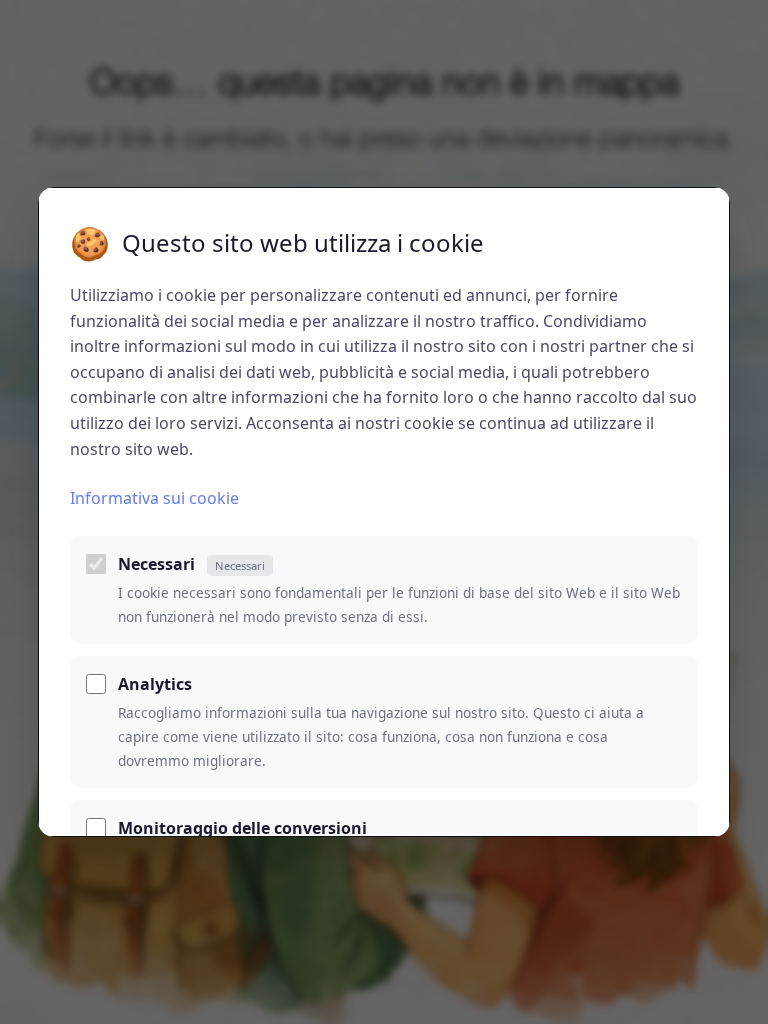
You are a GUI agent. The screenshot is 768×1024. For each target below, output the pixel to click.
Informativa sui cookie (154, 498)
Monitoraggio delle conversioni (242, 828)
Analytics (155, 684)
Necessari (191, 564)
